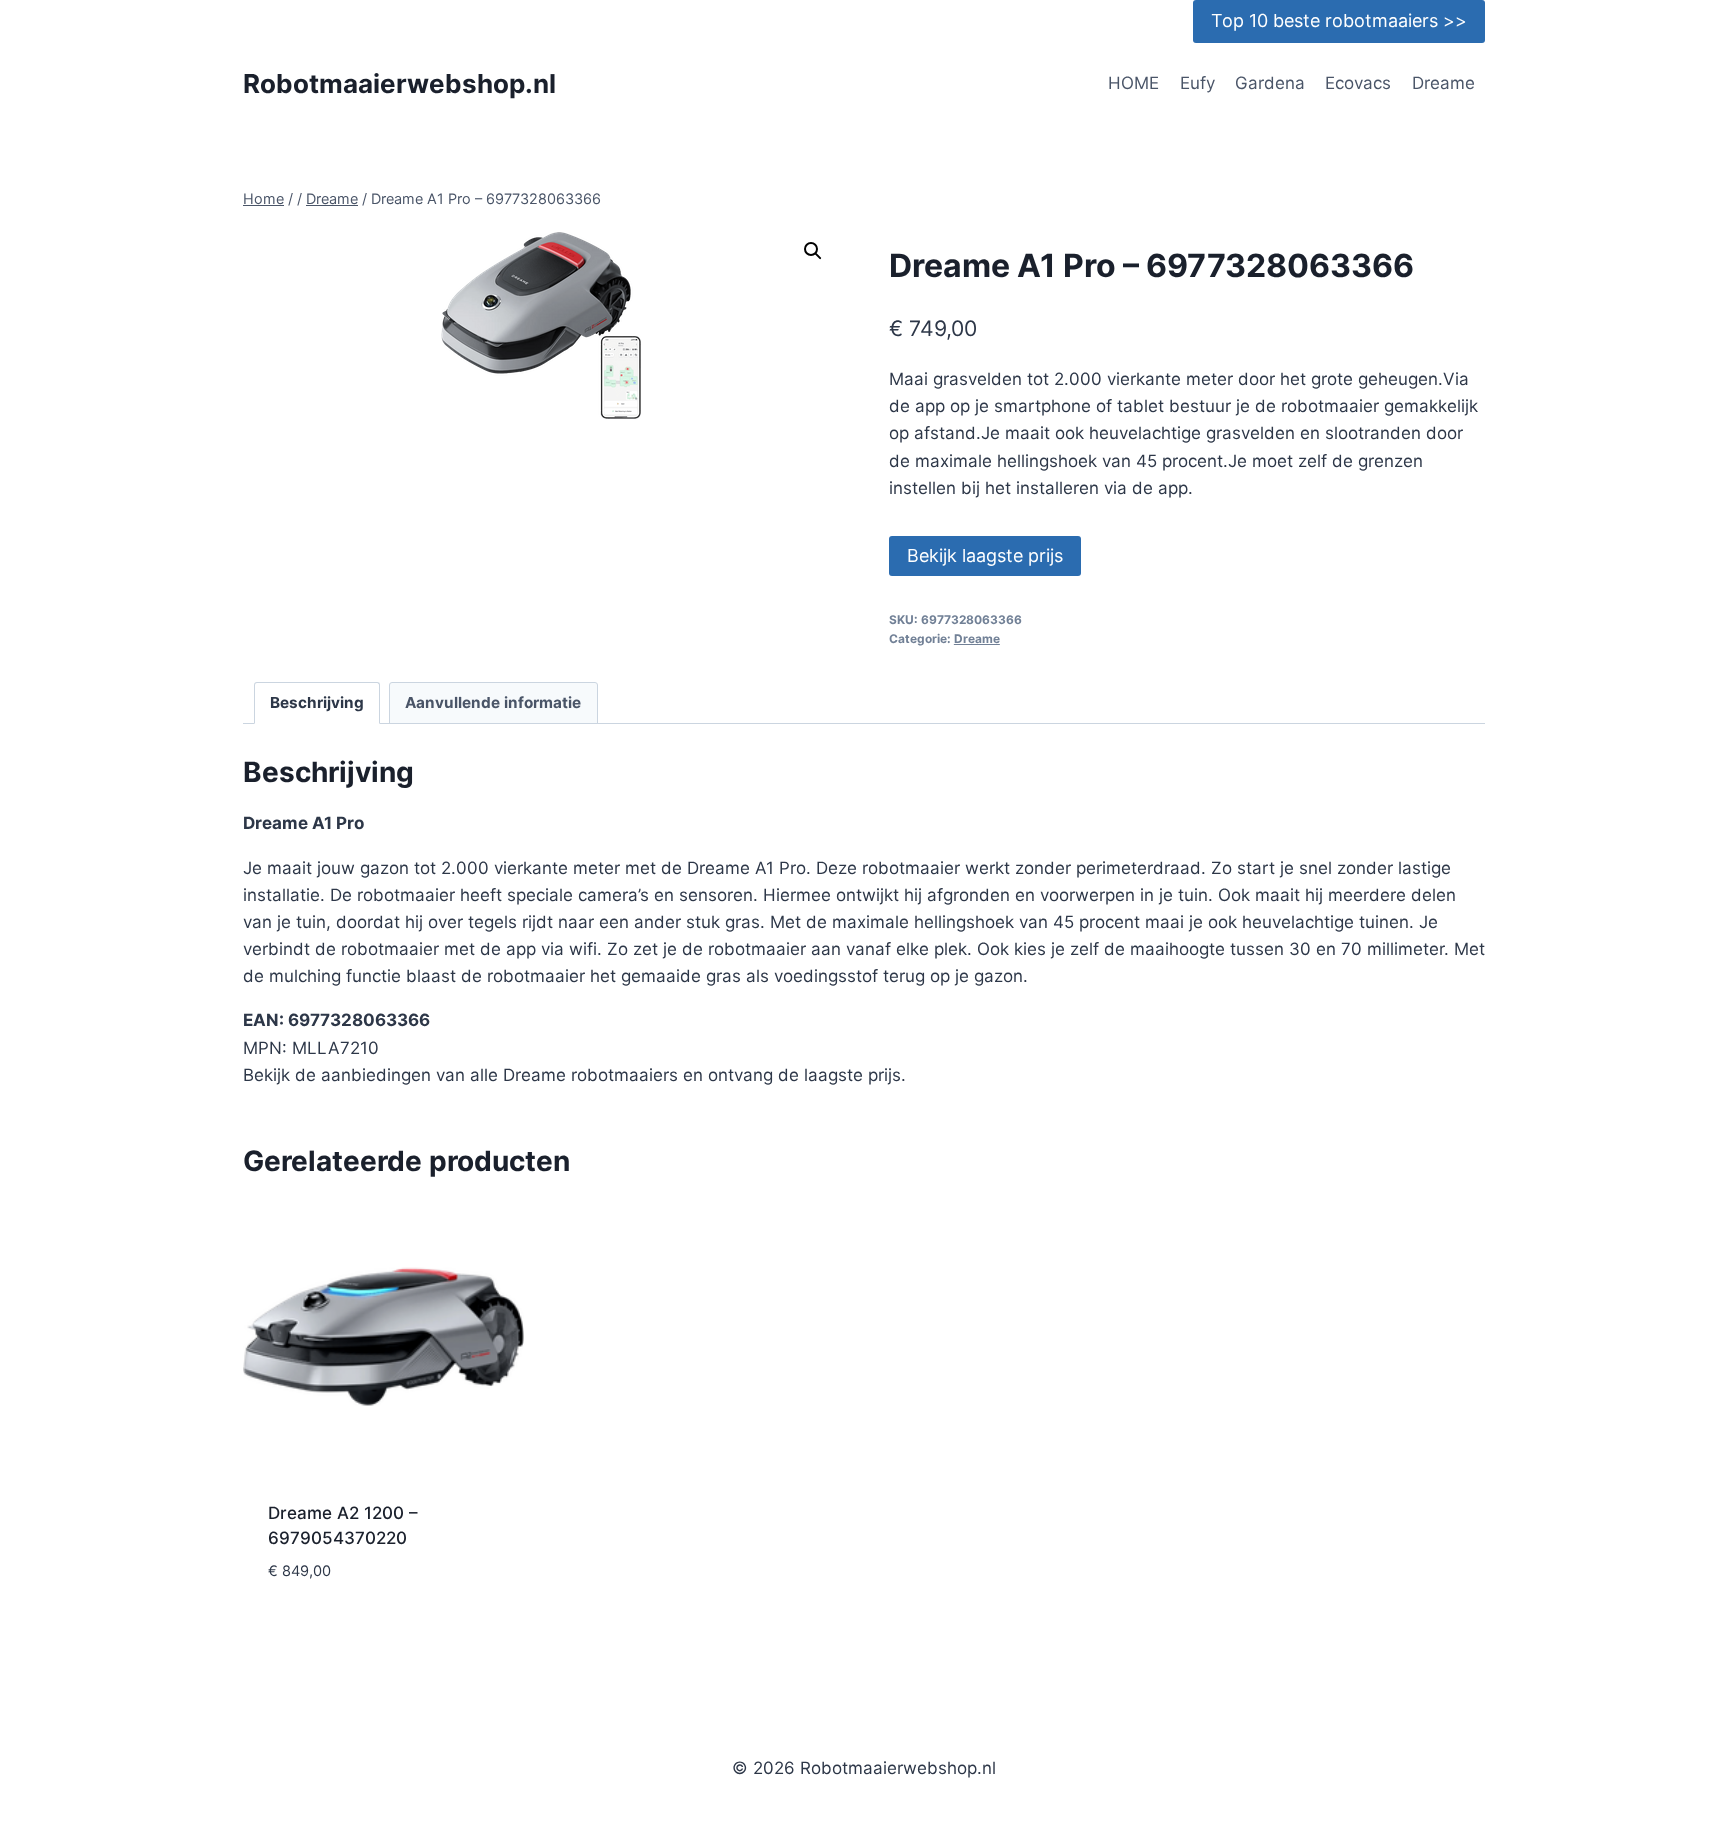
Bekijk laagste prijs (985, 555)
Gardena (1270, 83)
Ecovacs (1358, 83)
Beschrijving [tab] (317, 702)
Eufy (1197, 83)
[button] (813, 251)
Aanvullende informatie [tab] (493, 702)
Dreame (1443, 83)
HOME (1133, 83)
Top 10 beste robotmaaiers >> (1339, 20)
